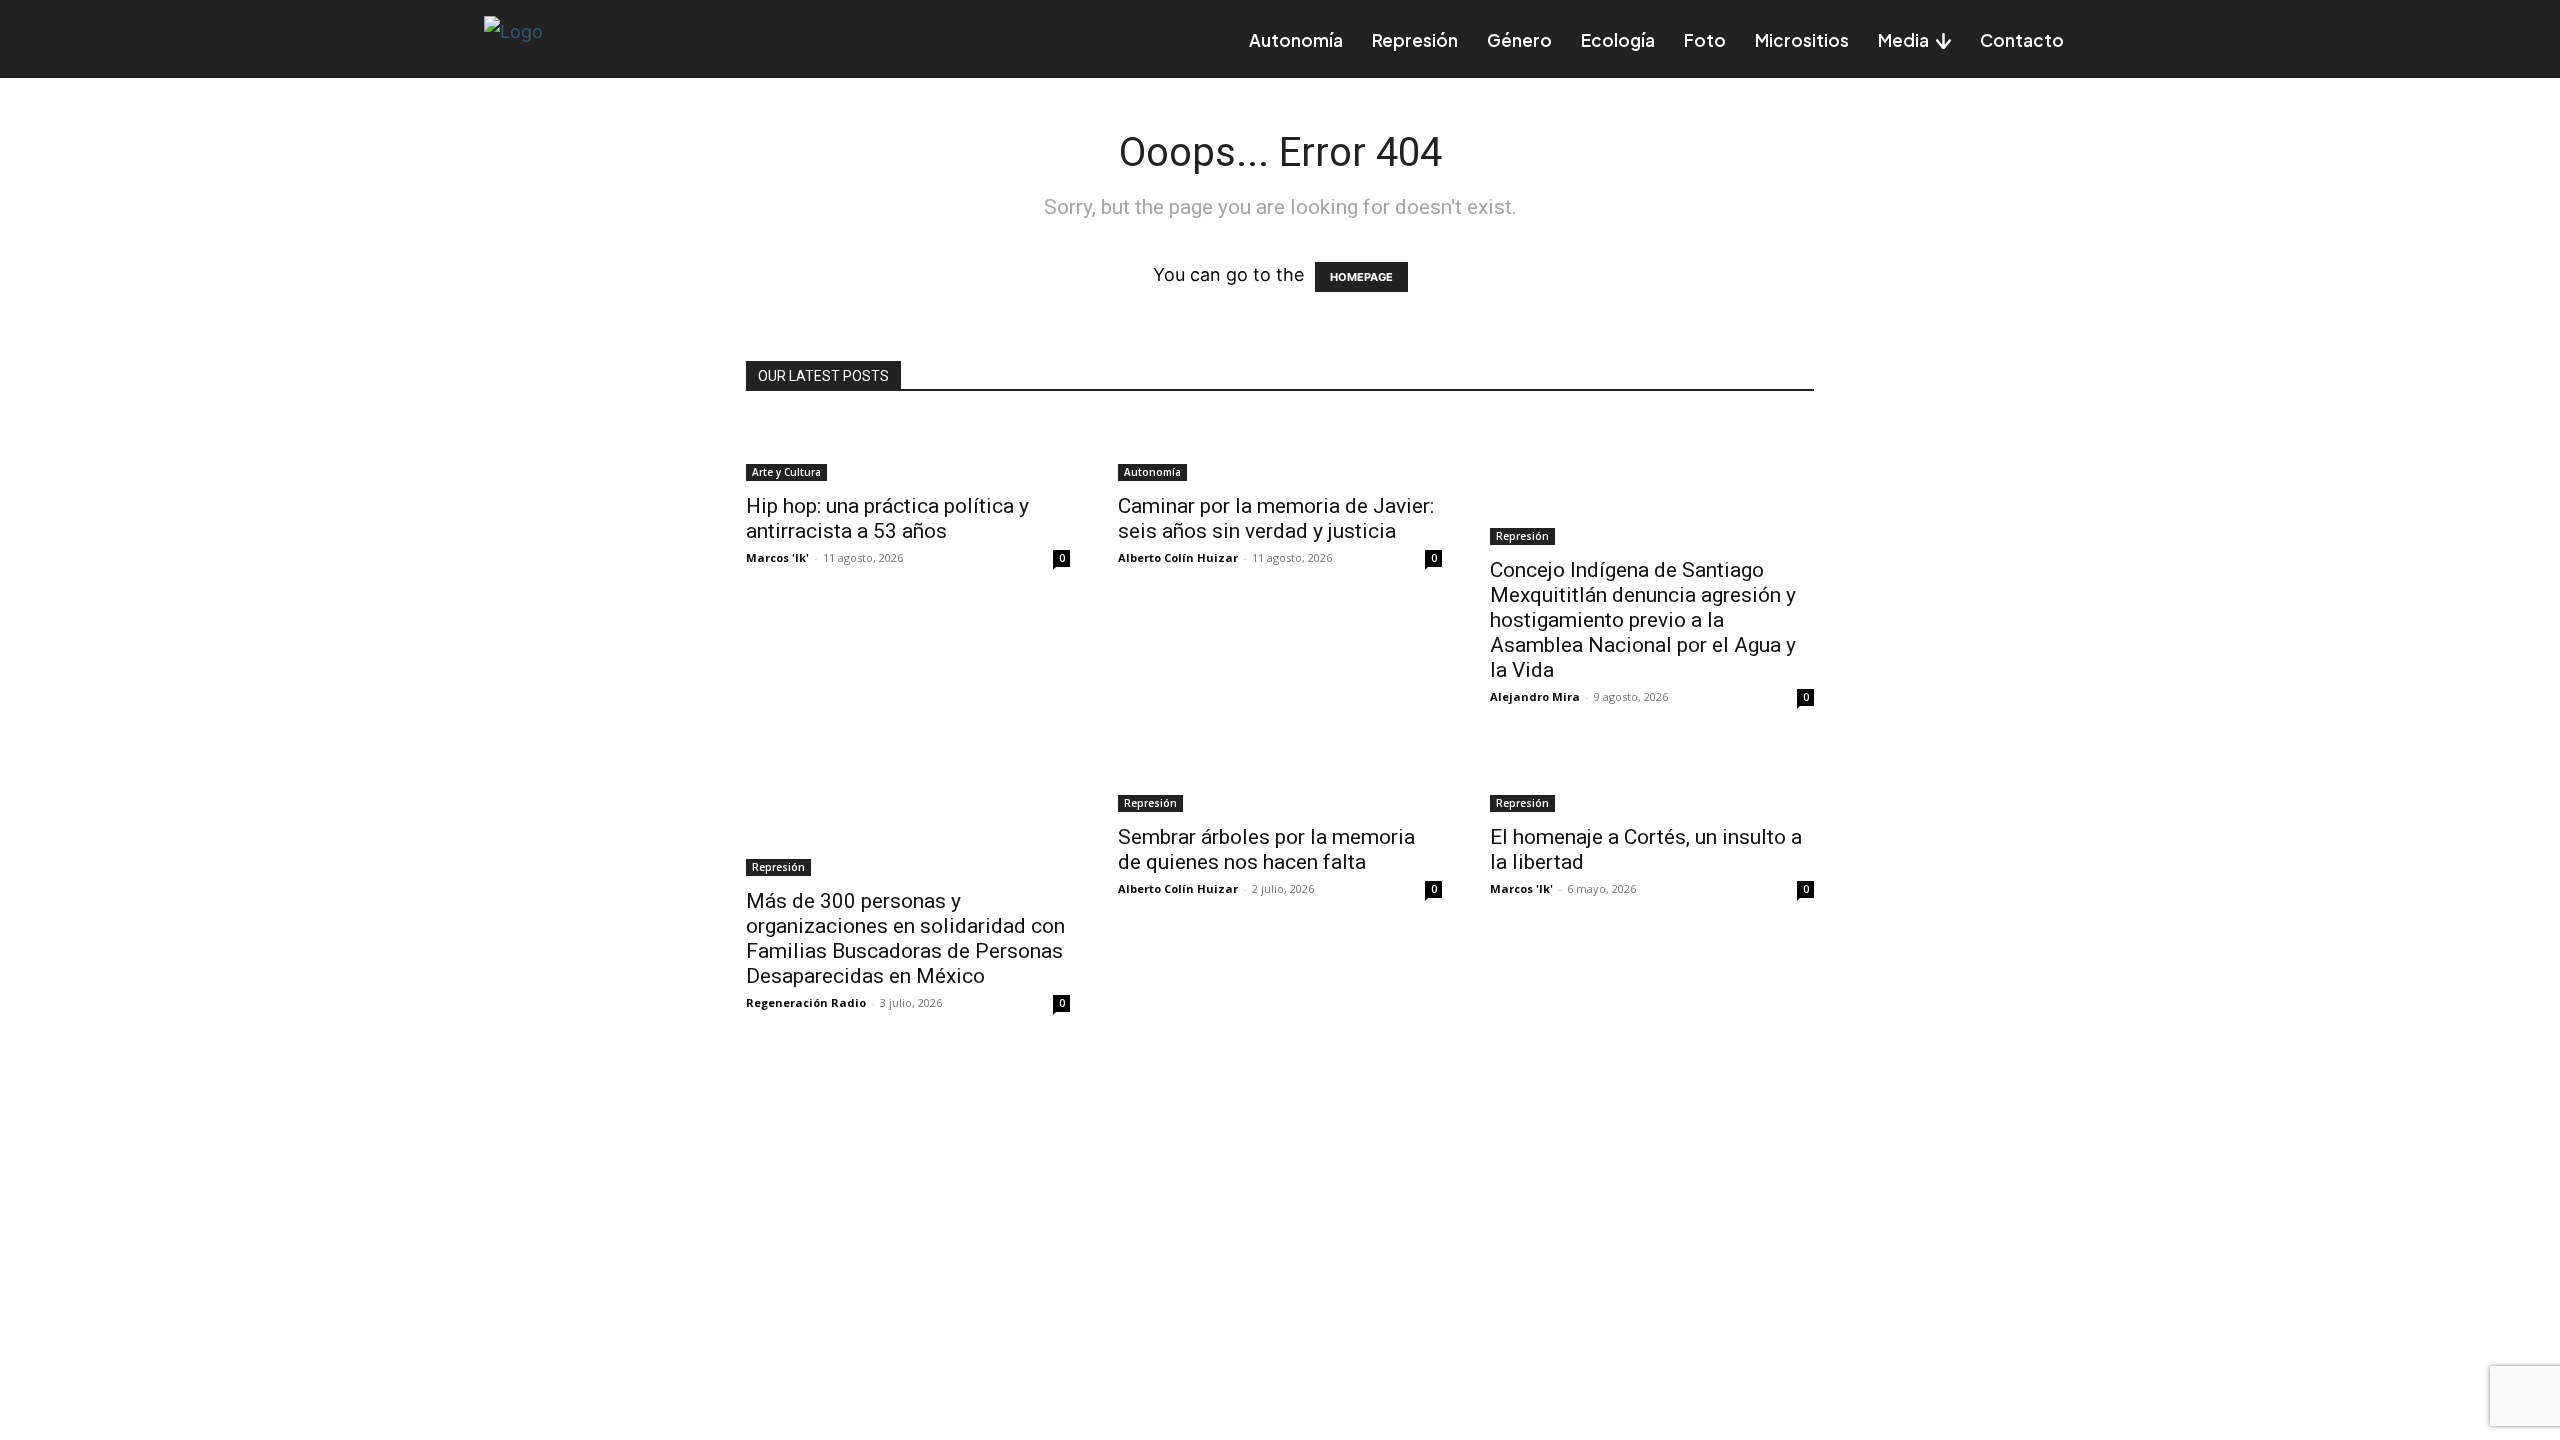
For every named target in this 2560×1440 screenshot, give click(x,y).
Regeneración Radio (806, 1002)
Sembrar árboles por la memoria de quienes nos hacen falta (1266, 849)
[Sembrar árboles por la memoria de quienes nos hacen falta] (1280, 780)
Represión (1522, 536)
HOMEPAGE (1361, 277)
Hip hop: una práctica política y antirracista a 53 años (887, 518)
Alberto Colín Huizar (1178, 557)
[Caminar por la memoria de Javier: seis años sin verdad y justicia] (1280, 449)
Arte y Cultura (786, 472)
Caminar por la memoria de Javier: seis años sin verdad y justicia (1276, 518)
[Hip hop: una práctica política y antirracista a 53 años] (908, 449)
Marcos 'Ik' (777, 557)
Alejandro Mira (1535, 696)
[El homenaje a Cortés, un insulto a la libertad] (1652, 780)
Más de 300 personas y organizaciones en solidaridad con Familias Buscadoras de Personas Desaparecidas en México (905, 938)
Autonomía (1152, 472)
